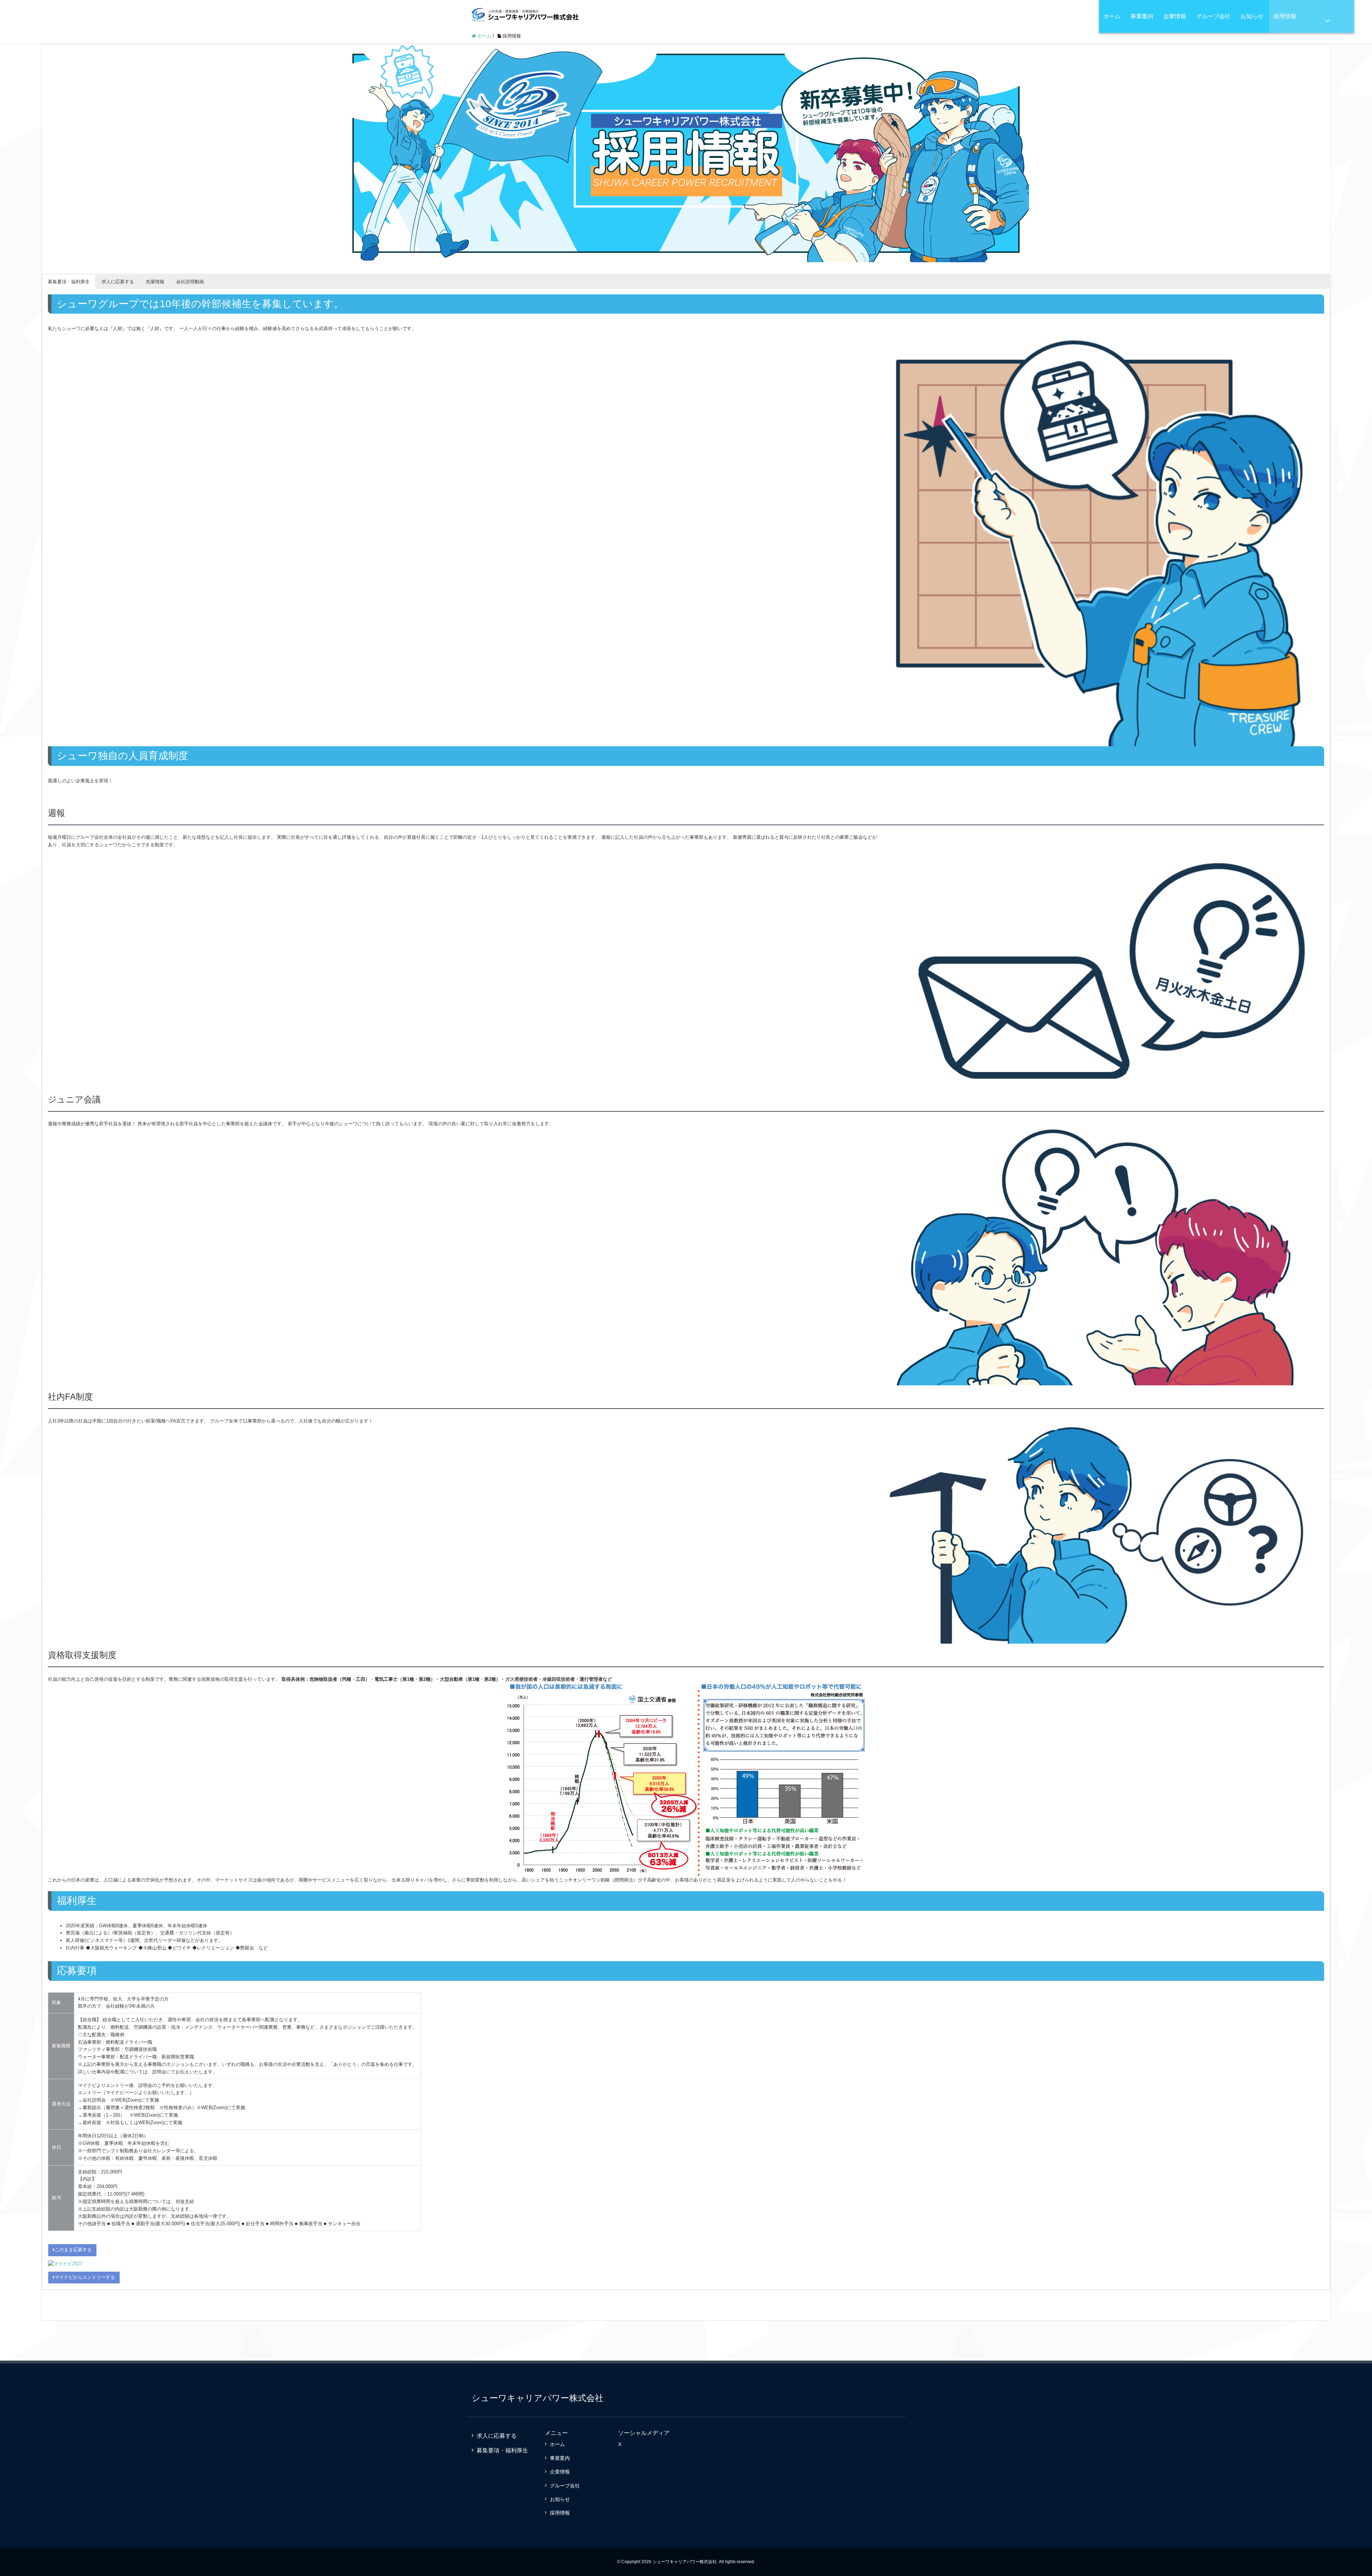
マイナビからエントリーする (85, 2277)
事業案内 (1142, 16)
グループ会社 (1213, 16)
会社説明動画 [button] (190, 282)
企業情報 (1175, 16)
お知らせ (1252, 16)
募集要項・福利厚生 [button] (69, 282)
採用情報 (1285, 16)
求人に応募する (497, 2436)
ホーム (1112, 16)
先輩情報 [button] (155, 282)
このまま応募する (73, 2250)
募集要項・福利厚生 (502, 2450)
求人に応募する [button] (118, 282)
